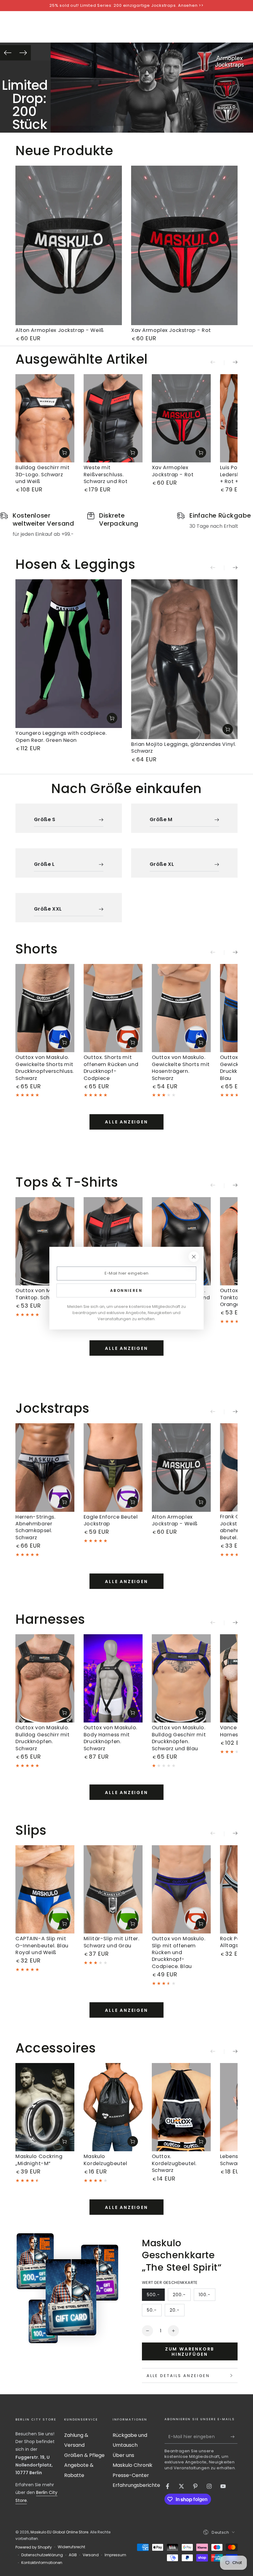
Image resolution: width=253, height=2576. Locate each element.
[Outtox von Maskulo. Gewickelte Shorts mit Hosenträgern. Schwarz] (181, 1008)
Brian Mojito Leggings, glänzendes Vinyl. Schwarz (184, 748)
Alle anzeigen (126, 1122)
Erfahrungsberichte (136, 2485)
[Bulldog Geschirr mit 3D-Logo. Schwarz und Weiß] (45, 418)
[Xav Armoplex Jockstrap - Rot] (184, 246)
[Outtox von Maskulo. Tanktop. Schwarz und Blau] (181, 1241)
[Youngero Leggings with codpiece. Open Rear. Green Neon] (69, 654)
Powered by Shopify (34, 2547)
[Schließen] (194, 1257)
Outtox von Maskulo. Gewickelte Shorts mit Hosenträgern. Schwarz (181, 1068)
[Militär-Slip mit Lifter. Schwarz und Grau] (113, 1889)
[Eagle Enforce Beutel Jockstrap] (113, 1467)
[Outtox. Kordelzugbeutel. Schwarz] (181, 2107)
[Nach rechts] (231, 363)
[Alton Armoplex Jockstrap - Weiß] (69, 246)
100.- (207, 2296)
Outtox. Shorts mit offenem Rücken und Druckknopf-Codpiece (111, 1068)
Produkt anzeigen (64, 453)
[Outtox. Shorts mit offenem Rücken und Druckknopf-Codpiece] (113, 1008)
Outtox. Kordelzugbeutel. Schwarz (174, 2163)
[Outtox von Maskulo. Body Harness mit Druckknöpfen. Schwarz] (113, 1678)
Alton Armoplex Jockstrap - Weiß (60, 330)
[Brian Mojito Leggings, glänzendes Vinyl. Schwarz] (184, 659)
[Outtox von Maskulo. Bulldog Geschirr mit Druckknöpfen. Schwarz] (45, 1678)
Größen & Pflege (84, 2455)
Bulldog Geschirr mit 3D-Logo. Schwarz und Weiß (42, 474)
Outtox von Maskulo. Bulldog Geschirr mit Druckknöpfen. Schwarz (42, 1738)
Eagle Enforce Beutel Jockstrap (111, 1520)
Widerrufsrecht (71, 2547)
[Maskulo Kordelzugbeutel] (113, 2107)
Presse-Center (131, 2475)
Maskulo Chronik (133, 2465)
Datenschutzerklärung (42, 2555)
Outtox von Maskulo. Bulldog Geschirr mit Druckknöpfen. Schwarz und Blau (179, 1738)
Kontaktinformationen (42, 2563)
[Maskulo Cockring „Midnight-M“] (45, 2107)
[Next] (23, 53)
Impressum (115, 2555)
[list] (126, 525)
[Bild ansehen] (152, 88)
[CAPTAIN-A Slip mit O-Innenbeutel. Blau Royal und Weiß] (45, 1889)
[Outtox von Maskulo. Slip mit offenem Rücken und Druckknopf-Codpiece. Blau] (181, 1889)
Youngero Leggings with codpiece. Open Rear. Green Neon (61, 736)
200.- (182, 2296)
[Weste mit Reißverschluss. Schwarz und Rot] (113, 418)
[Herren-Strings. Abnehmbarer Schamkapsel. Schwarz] (45, 1467)
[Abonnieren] (234, 2437)
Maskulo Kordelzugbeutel (106, 2160)
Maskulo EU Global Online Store (59, 2532)
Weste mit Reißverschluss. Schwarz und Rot (106, 474)
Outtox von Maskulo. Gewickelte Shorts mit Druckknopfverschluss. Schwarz (45, 1068)
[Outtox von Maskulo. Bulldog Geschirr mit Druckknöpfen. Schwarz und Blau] (181, 1678)
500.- (156, 2296)
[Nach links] (217, 363)
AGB (73, 2555)
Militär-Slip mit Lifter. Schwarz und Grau (112, 1942)
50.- (154, 2312)
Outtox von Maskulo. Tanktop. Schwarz (42, 1294)
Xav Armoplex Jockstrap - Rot (171, 330)
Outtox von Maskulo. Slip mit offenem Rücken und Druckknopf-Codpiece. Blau (179, 1952)
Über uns (123, 2455)
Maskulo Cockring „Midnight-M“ (39, 2160)
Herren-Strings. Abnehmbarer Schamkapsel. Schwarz (35, 1527)
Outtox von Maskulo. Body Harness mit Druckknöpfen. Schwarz (110, 1738)
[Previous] (8, 53)
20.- (177, 2312)
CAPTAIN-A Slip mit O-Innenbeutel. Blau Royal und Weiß (42, 1945)
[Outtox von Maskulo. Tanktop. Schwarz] (45, 1241)
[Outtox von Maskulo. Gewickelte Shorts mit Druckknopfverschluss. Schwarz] (45, 1008)
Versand (91, 2555)
